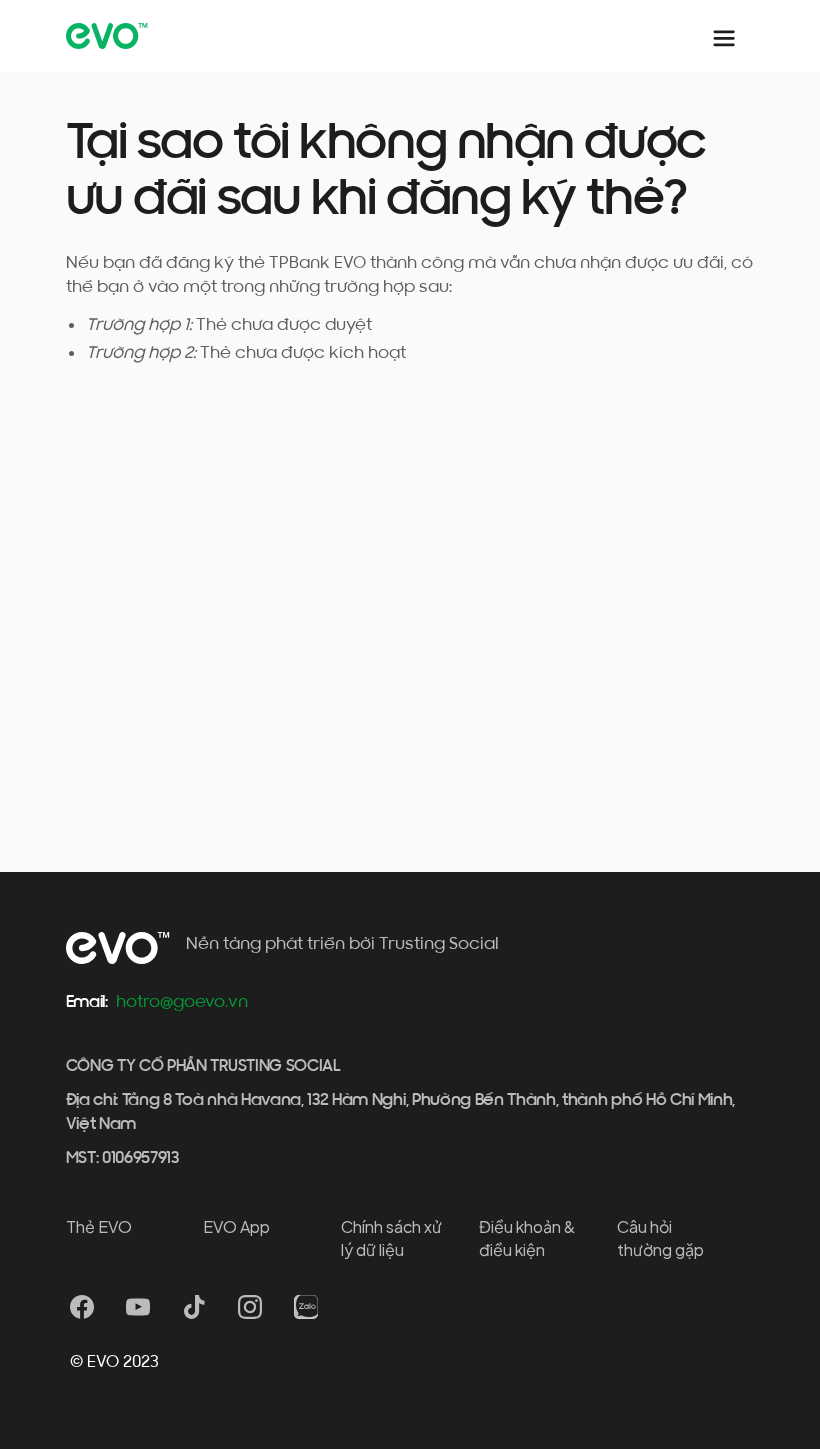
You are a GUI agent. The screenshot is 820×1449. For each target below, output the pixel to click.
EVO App (236, 1226)
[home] (112, 35)
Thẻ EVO (99, 1226)
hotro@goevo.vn (182, 1001)
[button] (724, 36)
